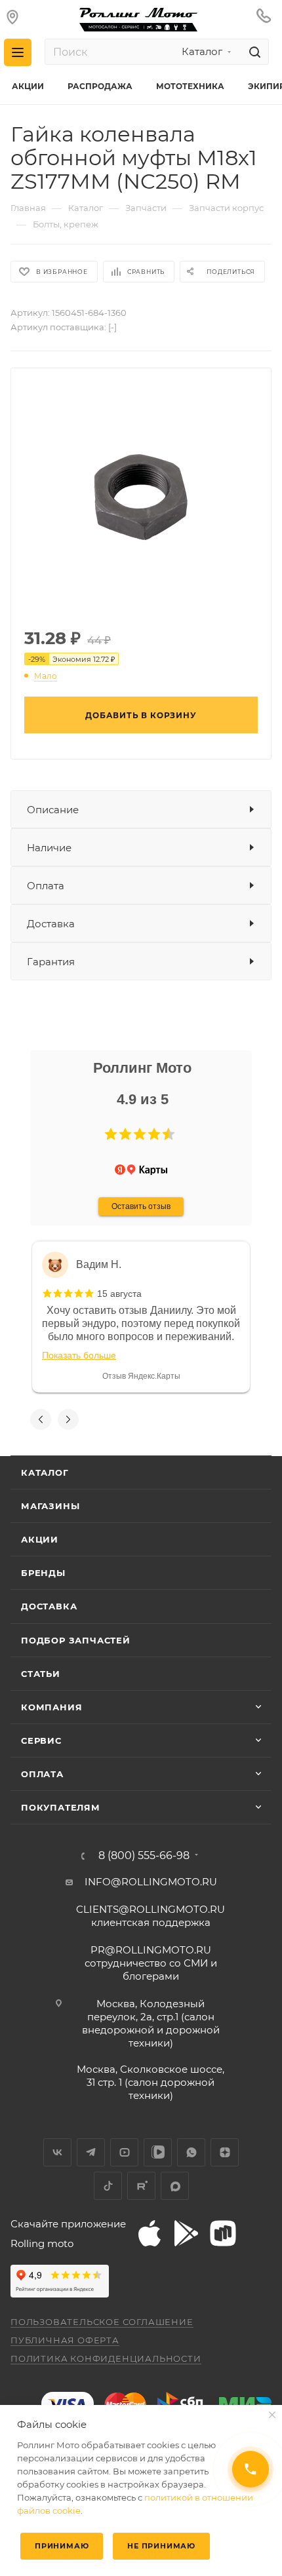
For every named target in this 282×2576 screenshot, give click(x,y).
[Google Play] (186, 2233)
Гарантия (51, 962)
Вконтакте (57, 2152)
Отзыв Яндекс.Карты (141, 1376)
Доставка (51, 924)
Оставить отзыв (141, 1206)
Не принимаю (161, 2546)
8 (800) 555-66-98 (144, 1856)
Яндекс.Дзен (225, 2152)
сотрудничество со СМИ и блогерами (151, 1963)
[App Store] (150, 2233)
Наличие (49, 848)
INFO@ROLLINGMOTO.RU (151, 1882)
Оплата (46, 886)
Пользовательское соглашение (102, 2322)
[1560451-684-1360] (141, 496)
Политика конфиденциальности (106, 2358)
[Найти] (253, 52)
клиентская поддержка (151, 1916)
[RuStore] (223, 2233)
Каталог (45, 1472)
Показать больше (79, 1355)
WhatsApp (191, 2152)
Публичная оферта (65, 2340)
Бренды (43, 1573)
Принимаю (62, 2546)
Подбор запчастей (76, 1640)
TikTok (108, 2186)
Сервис (41, 1740)
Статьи (41, 1674)
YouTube (124, 2152)
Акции (40, 1539)
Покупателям (61, 1807)
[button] (111, 1134)
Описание (53, 810)
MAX (175, 2186)
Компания (51, 1707)
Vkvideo (158, 2152)
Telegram (91, 2152)
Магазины (50, 1506)
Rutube (141, 2186)
